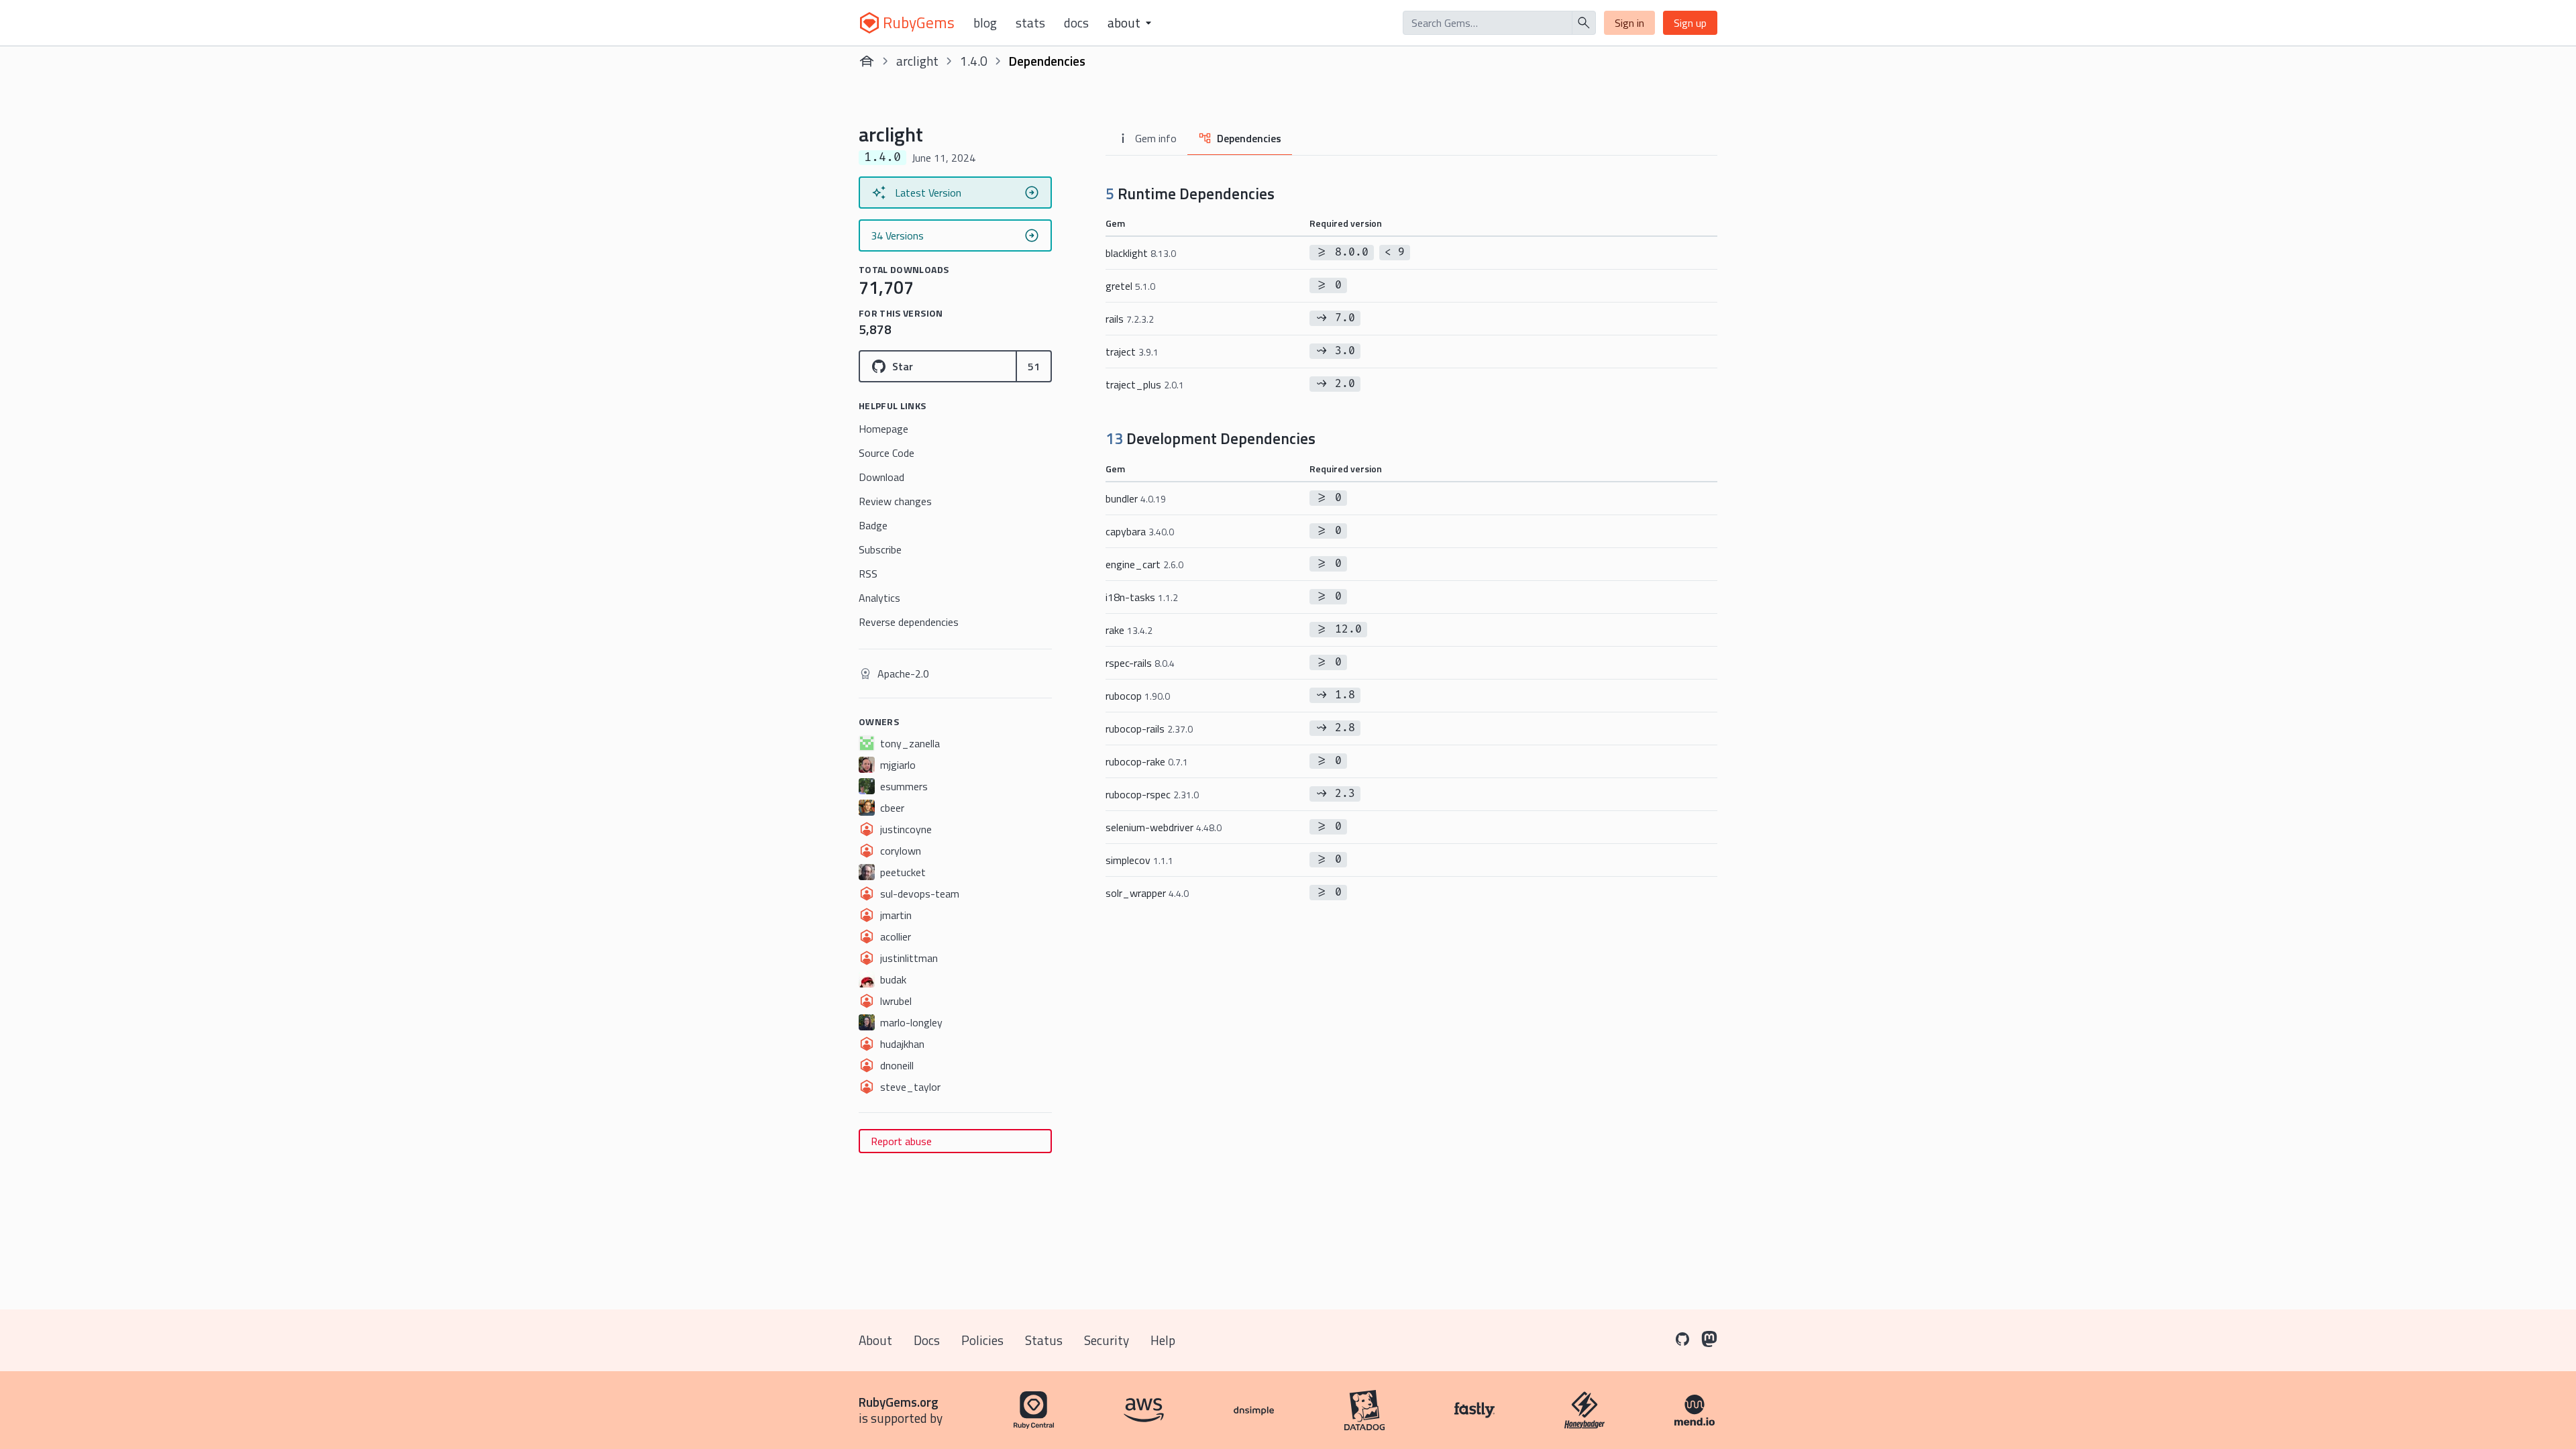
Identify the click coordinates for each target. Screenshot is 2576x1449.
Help (1163, 1340)
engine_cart (1144, 564)
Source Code (887, 453)
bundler (1136, 498)
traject (1132, 352)
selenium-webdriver (1164, 827)
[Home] (867, 61)
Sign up (1690, 23)
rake (1129, 630)
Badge (873, 525)
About (875, 1340)
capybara (1140, 531)
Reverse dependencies (909, 622)
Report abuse (901, 1141)
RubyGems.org (899, 1402)
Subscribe (880, 549)
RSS (868, 574)
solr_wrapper (1147, 893)
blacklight (1141, 253)
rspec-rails (1140, 663)
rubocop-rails (1149, 729)
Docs (1076, 23)
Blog (985, 23)
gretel (1130, 286)
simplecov (1139, 860)
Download (881, 477)
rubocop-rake (1147, 761)
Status (1044, 1340)
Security (1107, 1340)
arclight (917, 61)
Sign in (1629, 23)
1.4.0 (974, 61)
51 (1034, 366)
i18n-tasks (1142, 597)
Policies (982, 1340)
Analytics (879, 598)
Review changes (895, 501)
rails (1130, 319)
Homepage (883, 429)
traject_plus (1145, 384)
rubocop (1138, 696)
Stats (1030, 23)
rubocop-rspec (1152, 794)
